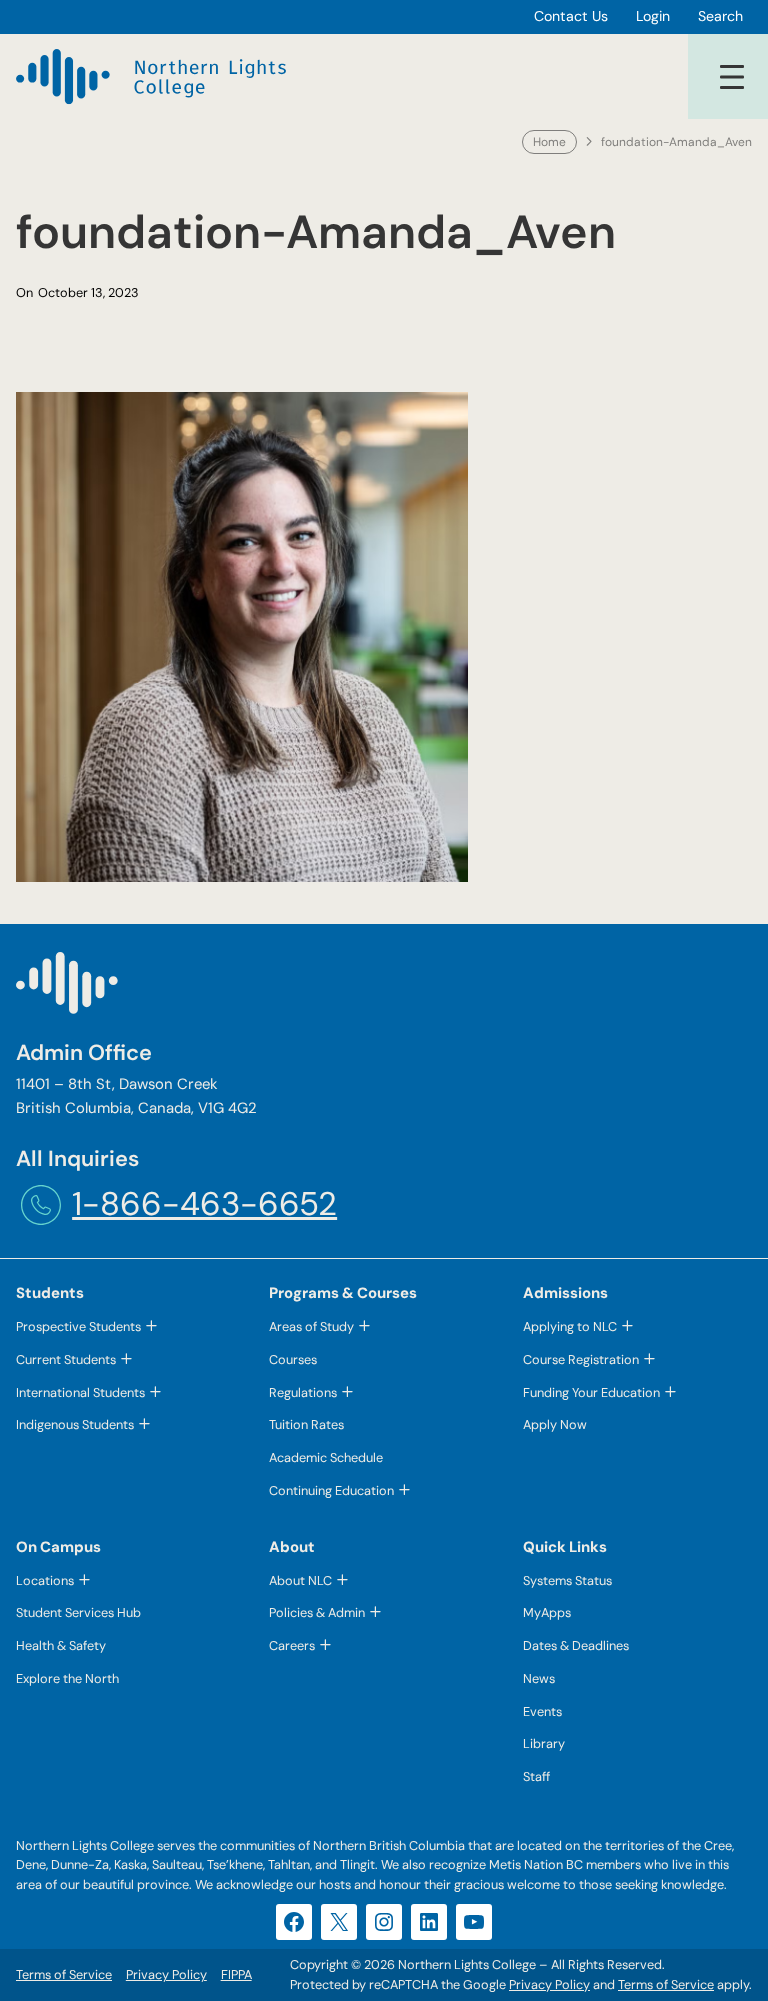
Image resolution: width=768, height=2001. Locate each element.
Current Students (66, 1359)
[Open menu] (732, 77)
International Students (80, 1392)
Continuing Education (331, 1490)
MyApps (547, 1612)
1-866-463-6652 (204, 1203)
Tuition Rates (306, 1424)
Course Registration (581, 1359)
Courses (293, 1359)
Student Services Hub (78, 1612)
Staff (536, 1776)
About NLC (300, 1580)
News (539, 1678)
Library (544, 1743)
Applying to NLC (570, 1326)
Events (542, 1711)
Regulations (303, 1392)
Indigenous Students (75, 1424)
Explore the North (67, 1678)
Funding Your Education (591, 1392)
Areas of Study (311, 1326)
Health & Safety (61, 1645)
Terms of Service (666, 1984)
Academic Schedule (326, 1457)
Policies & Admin (317, 1612)
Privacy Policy (549, 1984)
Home (549, 142)
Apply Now (555, 1424)
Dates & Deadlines (576, 1645)
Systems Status (567, 1580)
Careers (292, 1645)
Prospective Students (78, 1326)
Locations (45, 1580)
